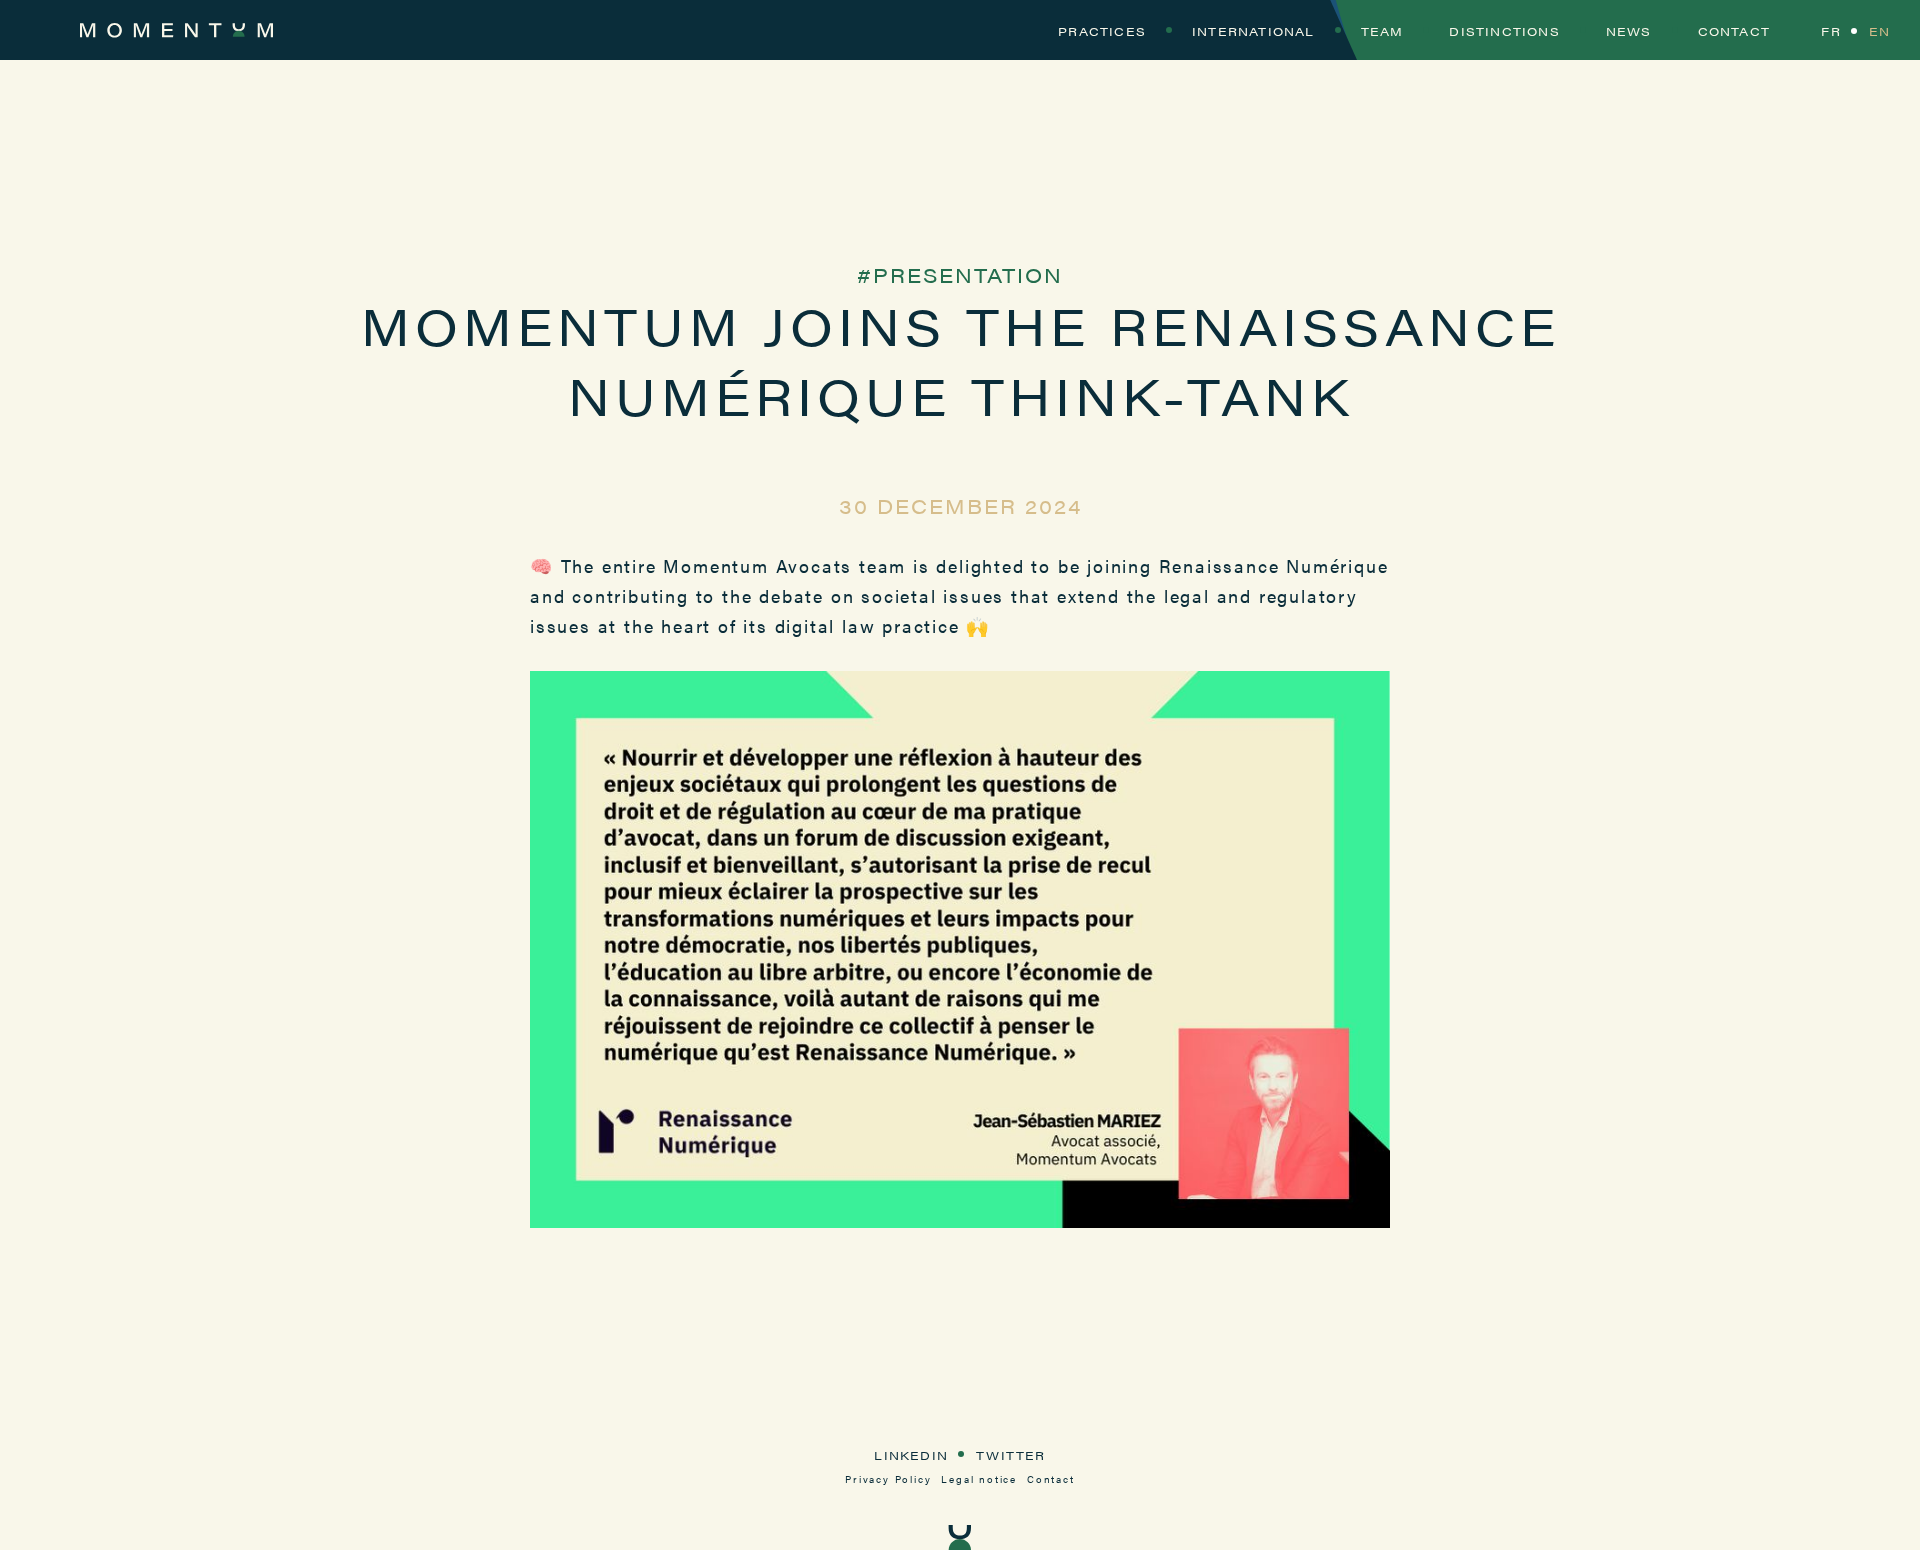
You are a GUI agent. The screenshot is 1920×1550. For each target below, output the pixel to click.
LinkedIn (911, 1455)
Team (1382, 31)
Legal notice (979, 1479)
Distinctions (1504, 31)
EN (1879, 31)
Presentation (968, 274)
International (1253, 31)
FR (1830, 31)
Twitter (1010, 1455)
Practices (1102, 31)
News (1629, 31)
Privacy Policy (888, 1479)
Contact (1734, 31)
